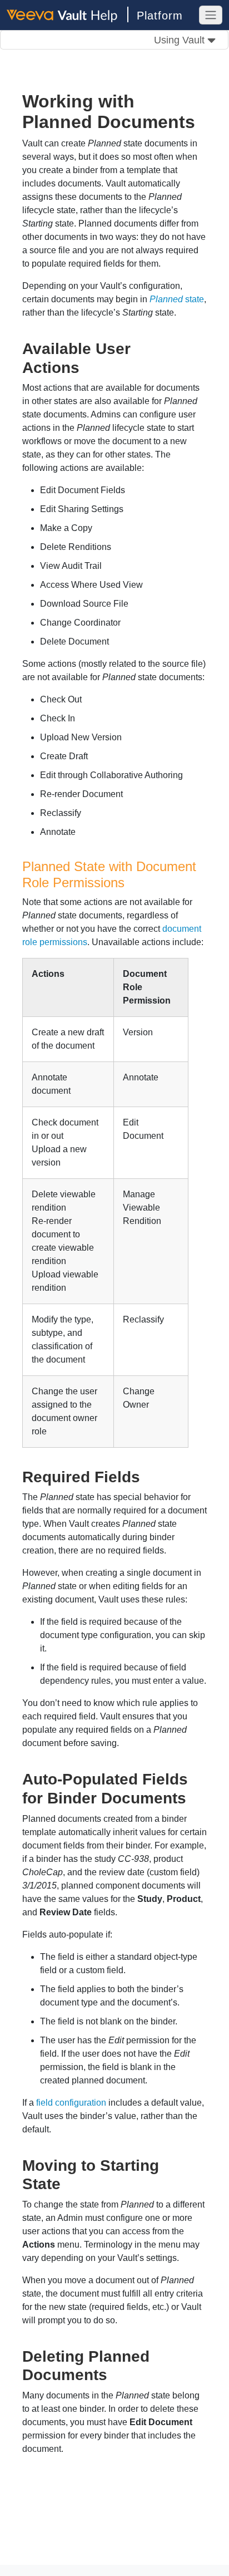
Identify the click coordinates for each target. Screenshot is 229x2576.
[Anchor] (88, 366)
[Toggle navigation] (211, 15)
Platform (160, 16)
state (177, 299)
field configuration (71, 2103)
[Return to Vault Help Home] (68, 14)
